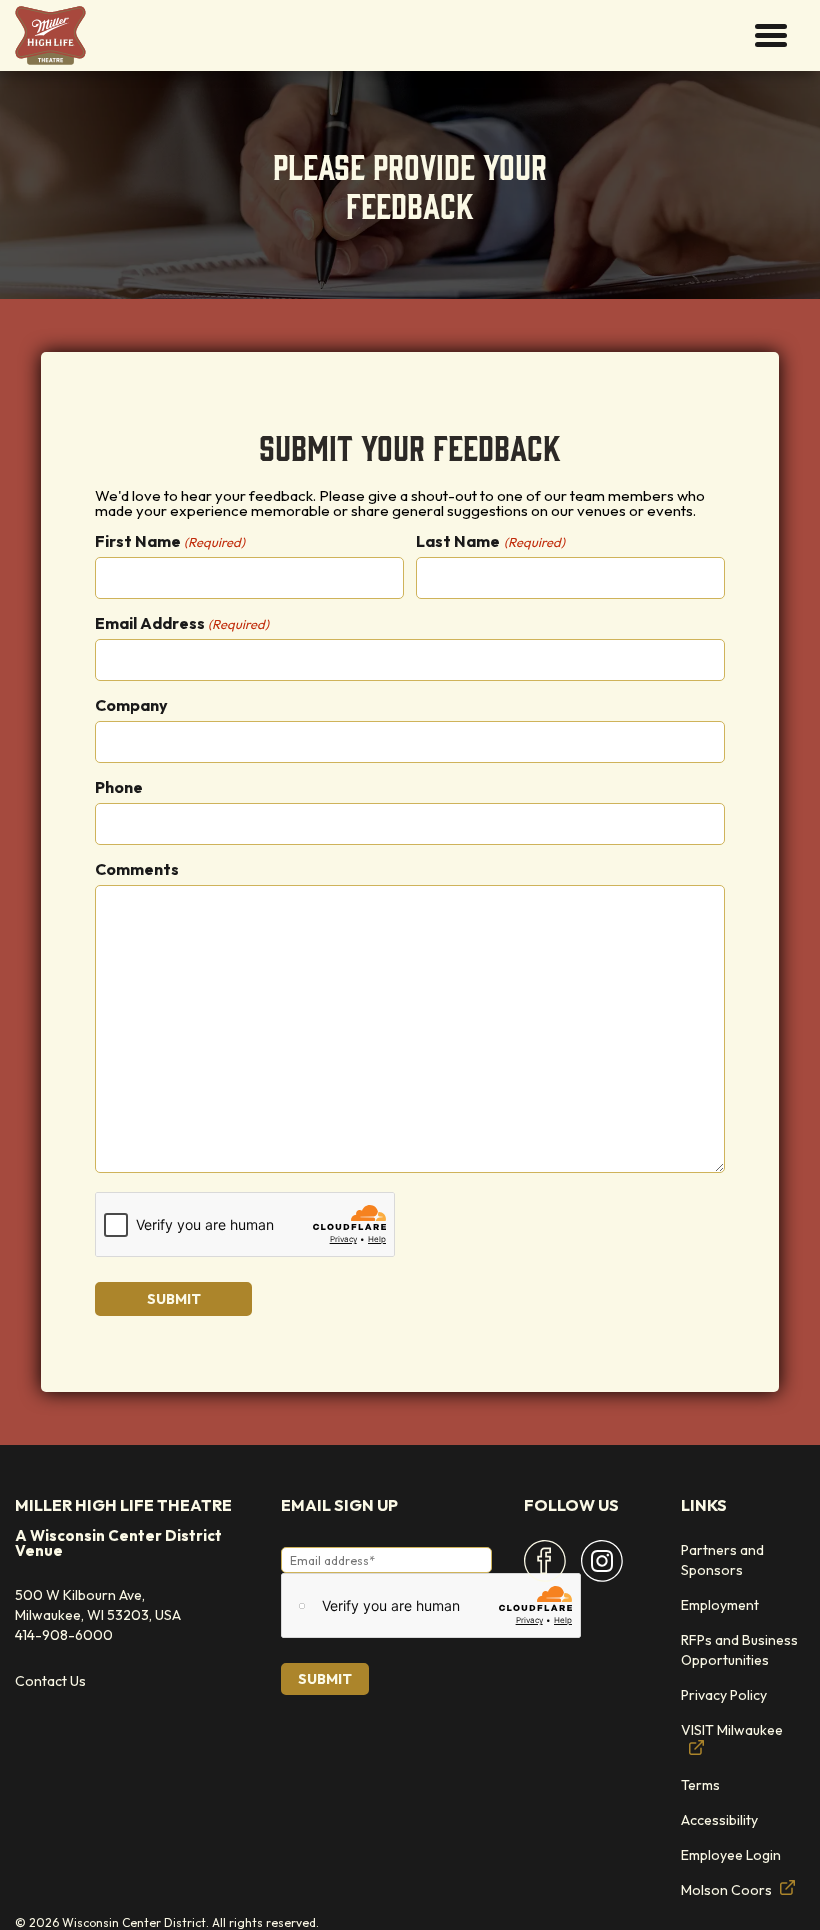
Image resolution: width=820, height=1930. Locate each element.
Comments (137, 869)
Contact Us (50, 1681)
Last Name (490, 541)
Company (131, 705)
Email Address (182, 623)
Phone (119, 787)
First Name (170, 541)
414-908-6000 (64, 1635)
